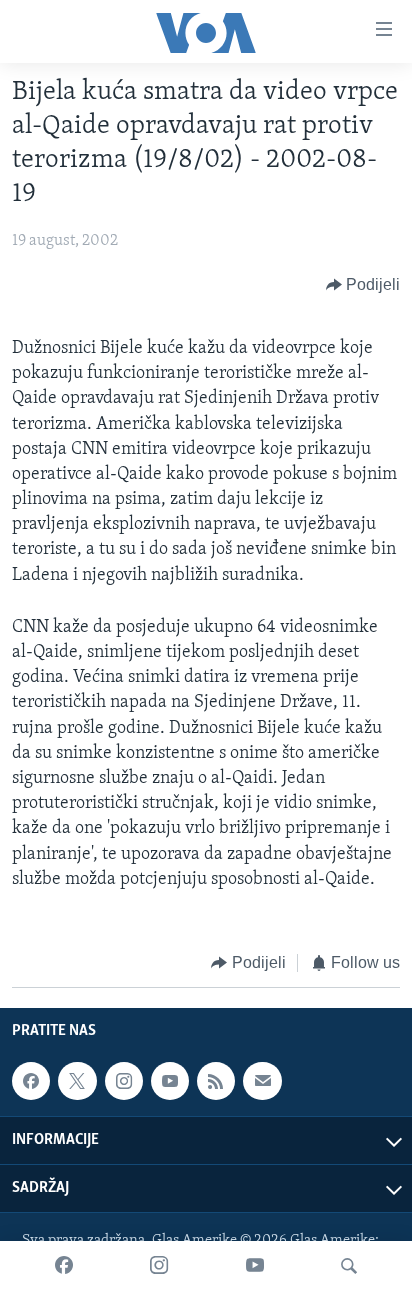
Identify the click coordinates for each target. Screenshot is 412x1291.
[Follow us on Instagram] (124, 1081)
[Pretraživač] (349, 1266)
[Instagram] (159, 1266)
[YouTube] (255, 1266)
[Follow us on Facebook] (31, 1081)
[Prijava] (262, 1081)
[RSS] (216, 1081)
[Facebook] (64, 1266)
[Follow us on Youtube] (170, 1081)
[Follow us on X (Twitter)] (77, 1081)
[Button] (363, 285)
